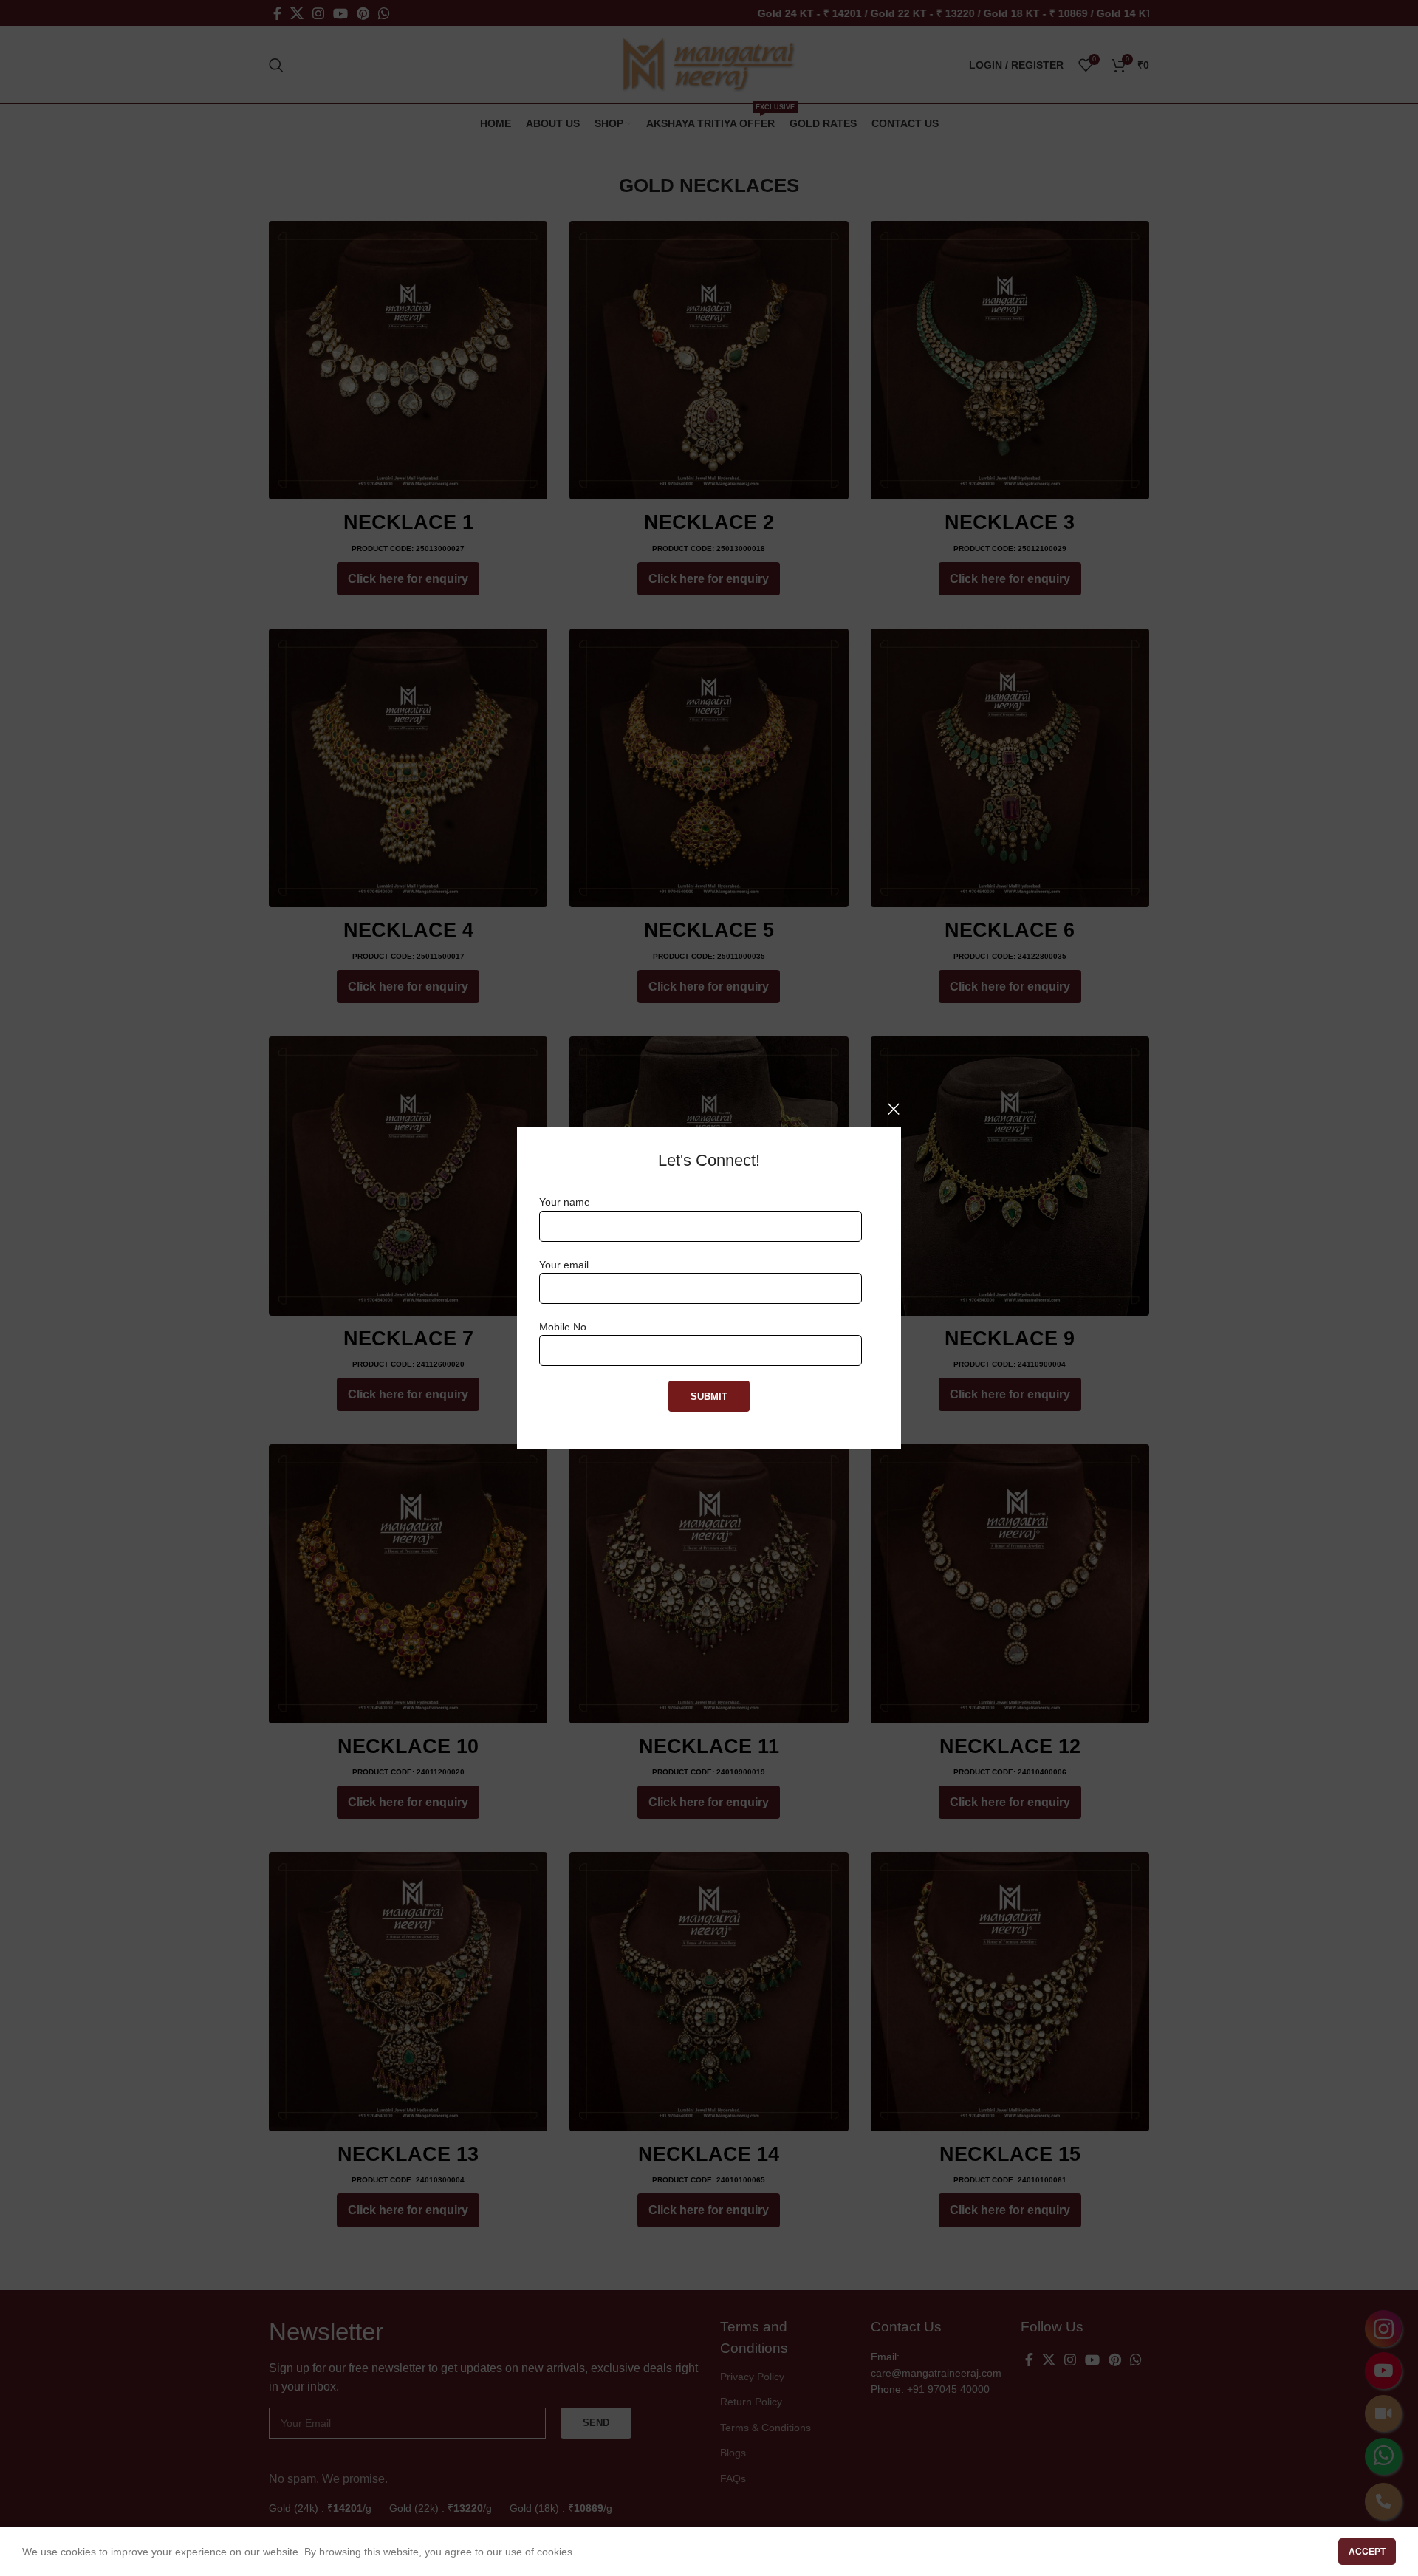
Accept (1367, 2552)
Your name (565, 1202)
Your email (564, 1265)
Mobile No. (564, 1327)
